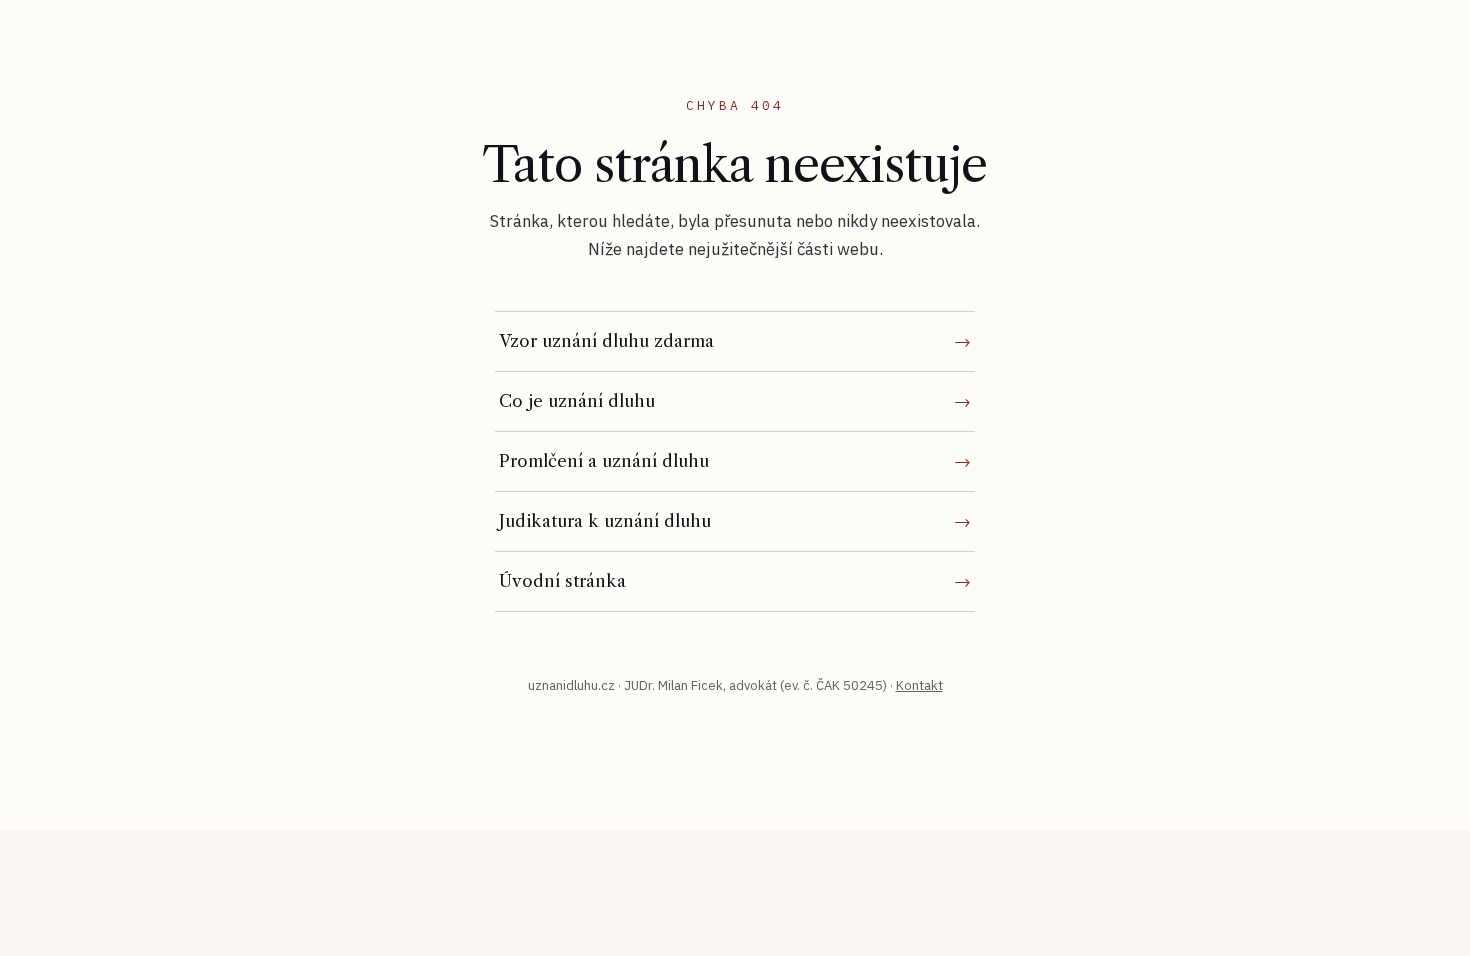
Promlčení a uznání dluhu (604, 461)
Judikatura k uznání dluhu (605, 521)
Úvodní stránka (562, 581)
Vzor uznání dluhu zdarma (606, 341)
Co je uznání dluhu (577, 401)
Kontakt (919, 685)
